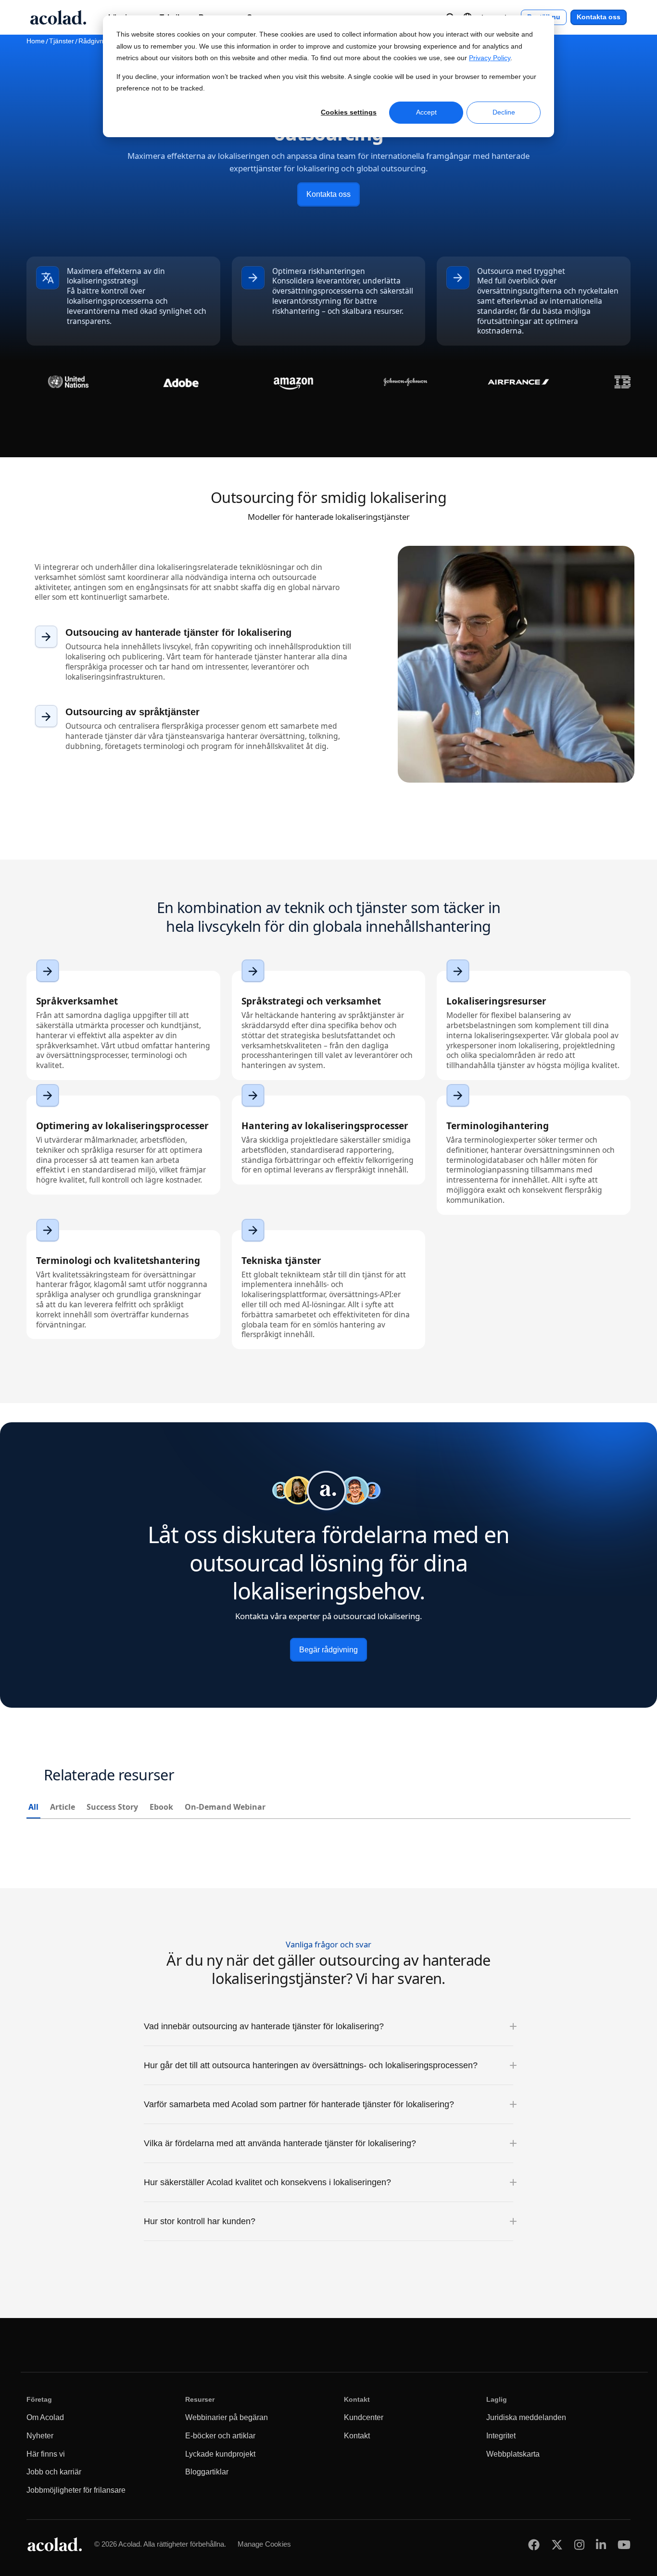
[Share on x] (557, 2544)
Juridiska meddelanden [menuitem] (526, 2417)
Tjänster (62, 41)
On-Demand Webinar (225, 1807)
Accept (426, 112)
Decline (504, 112)
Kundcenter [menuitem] (364, 2417)
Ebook (161, 1807)
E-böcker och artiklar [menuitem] (220, 2436)
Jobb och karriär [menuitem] (54, 2472)
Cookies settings (349, 112)
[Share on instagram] (579, 2544)
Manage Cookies (264, 2544)
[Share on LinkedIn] (601, 2544)
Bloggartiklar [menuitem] (207, 2472)
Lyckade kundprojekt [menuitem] (220, 2454)
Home (36, 41)
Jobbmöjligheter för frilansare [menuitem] (76, 2490)
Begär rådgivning (328, 1649)
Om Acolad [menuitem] (45, 2417)
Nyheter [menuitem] (40, 2436)
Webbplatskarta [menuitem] (513, 2454)
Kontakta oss (599, 17)
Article (63, 1807)
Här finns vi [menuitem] (46, 2454)
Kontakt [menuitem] (357, 2436)
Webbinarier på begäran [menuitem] (227, 2417)
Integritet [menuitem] (501, 2436)
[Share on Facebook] (534, 2544)
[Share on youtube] (624, 2544)
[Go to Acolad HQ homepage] (58, 17)
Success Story (112, 1807)
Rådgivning (95, 41)
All (33, 1807)
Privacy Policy (490, 58)
